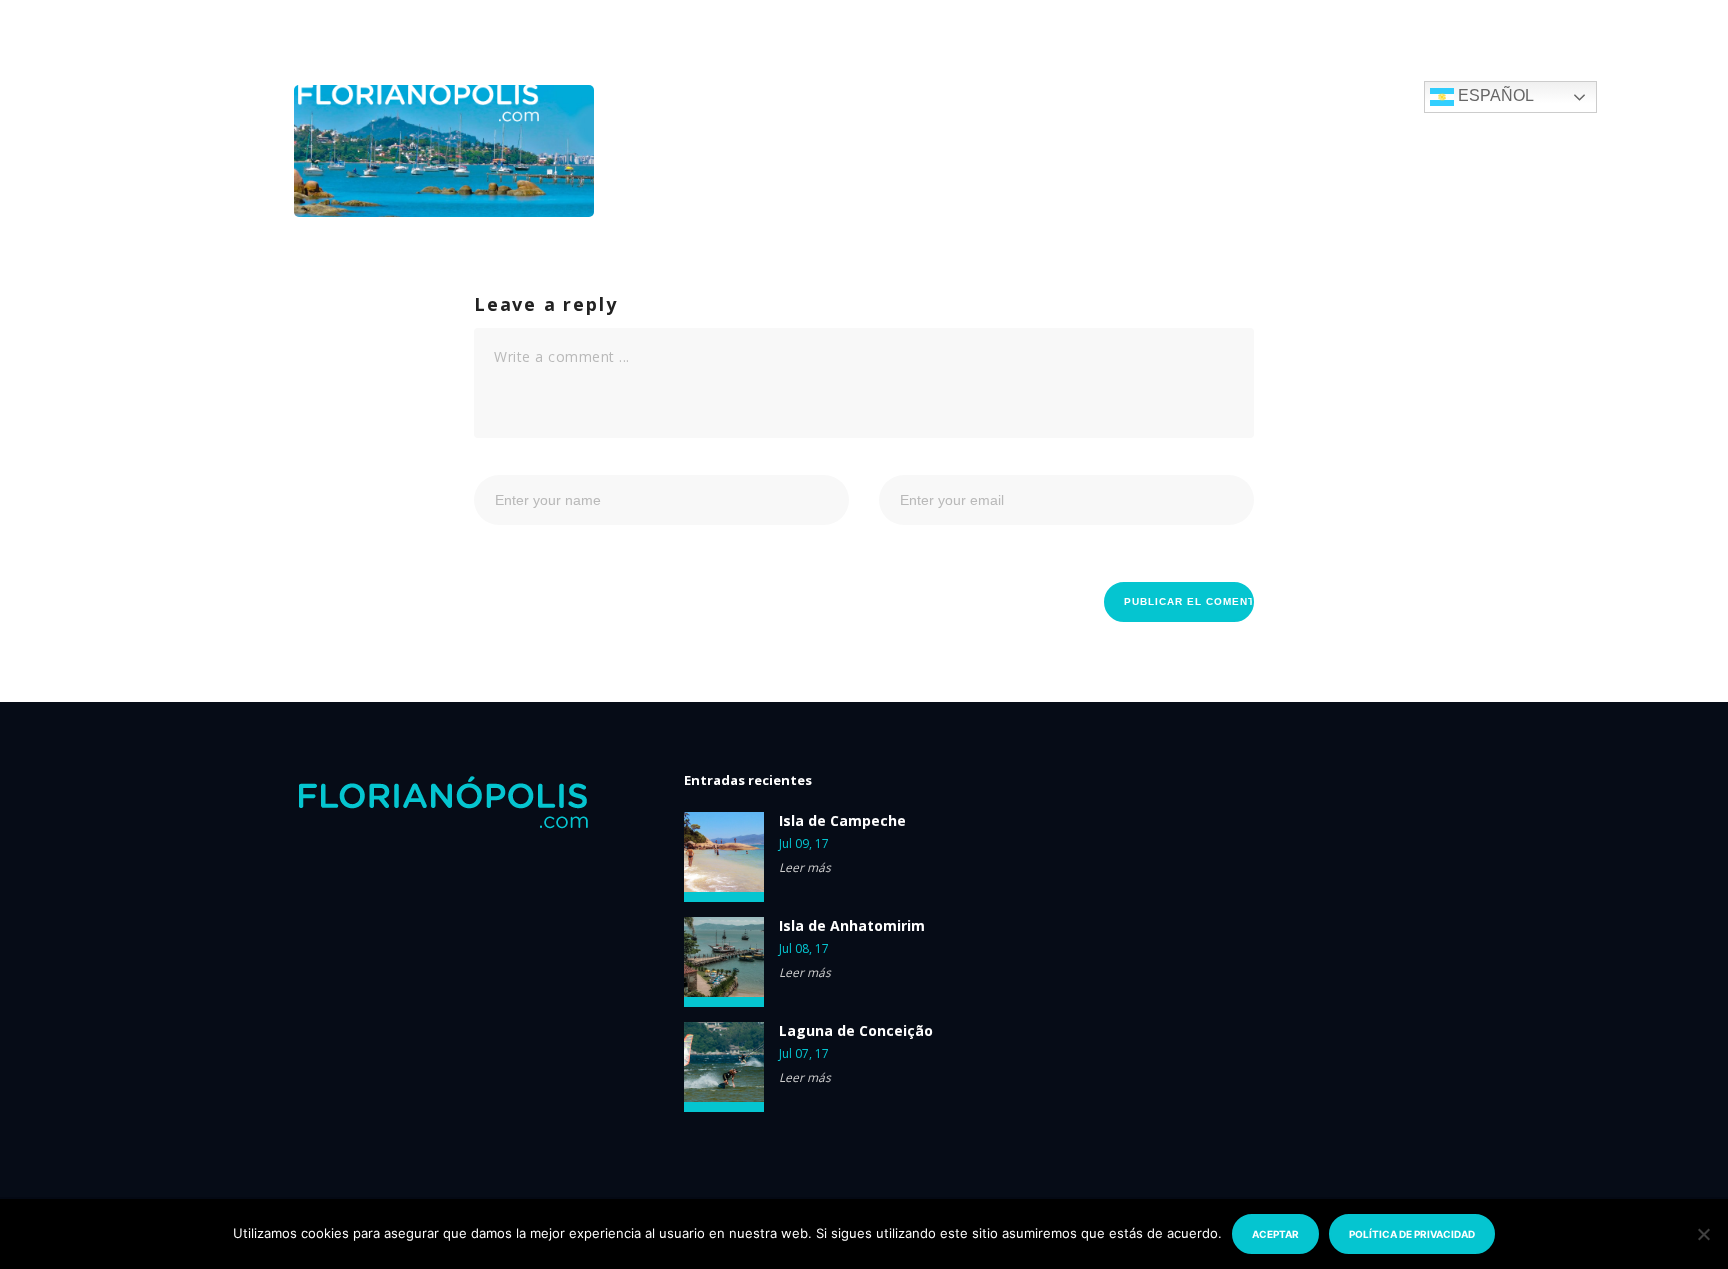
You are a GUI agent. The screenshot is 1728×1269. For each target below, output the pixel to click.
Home (710, 96)
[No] (1703, 1234)
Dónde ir (804, 96)
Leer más (805, 867)
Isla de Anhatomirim (852, 926)
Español (1494, 95)
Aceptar (1275, 1234)
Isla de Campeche (842, 821)
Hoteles (920, 96)
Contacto (1357, 96)
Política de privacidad (1412, 1234)
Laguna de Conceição (856, 1031)
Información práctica (1191, 96)
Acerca (1033, 96)
